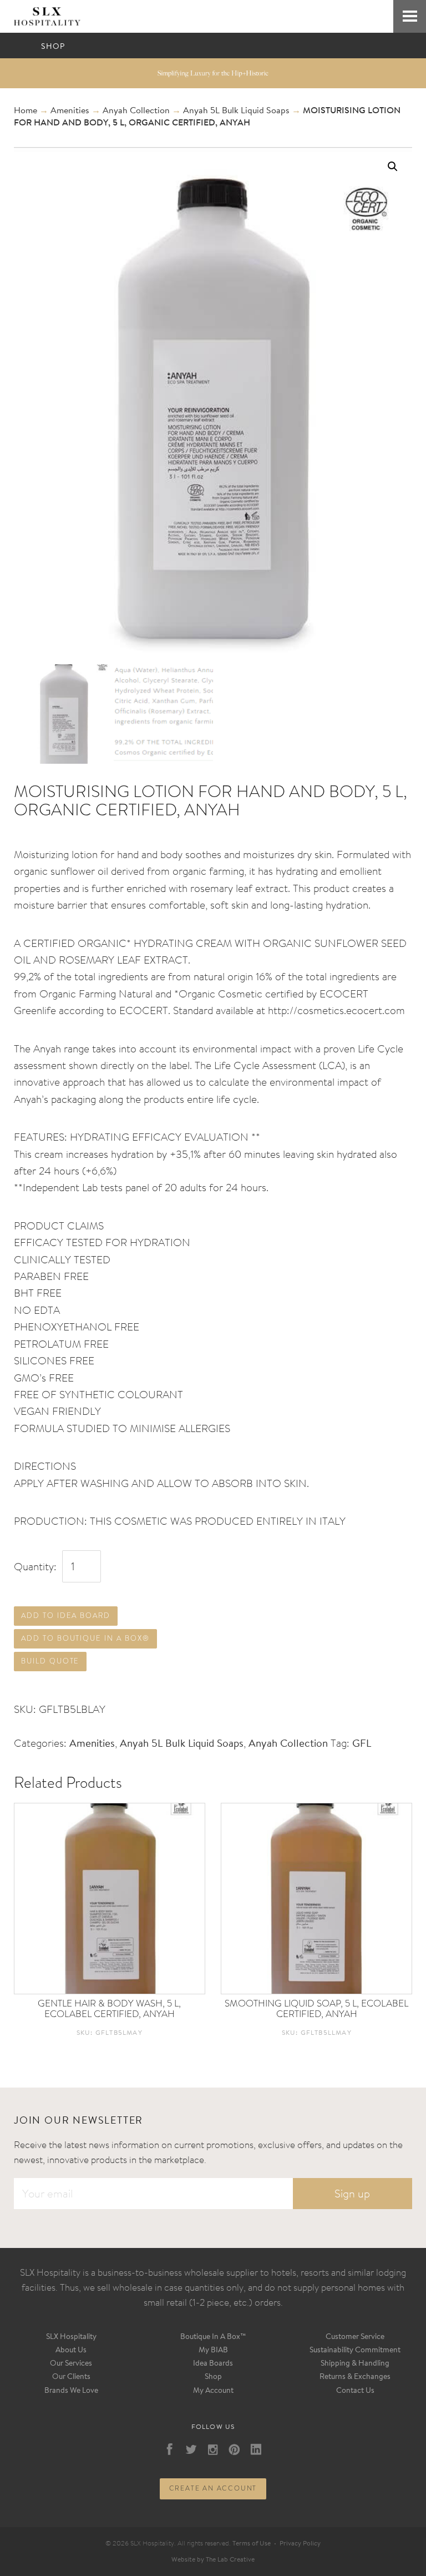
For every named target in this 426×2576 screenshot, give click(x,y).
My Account (213, 2391)
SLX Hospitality (71, 2337)
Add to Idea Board (66, 1615)
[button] (393, 167)
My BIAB (213, 2351)
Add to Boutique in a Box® (85, 1638)
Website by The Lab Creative (213, 2560)
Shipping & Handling (355, 2364)
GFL (362, 1744)
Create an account (213, 2488)
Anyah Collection (136, 111)
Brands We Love (71, 2391)
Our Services (71, 2364)
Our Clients (71, 2377)
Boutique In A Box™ (213, 2337)
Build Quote (50, 1661)
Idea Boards (213, 2364)
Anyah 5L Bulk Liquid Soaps (236, 111)
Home (26, 111)
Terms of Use (252, 2544)
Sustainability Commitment (355, 2351)
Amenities (70, 111)
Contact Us (355, 2391)
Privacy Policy (300, 2544)
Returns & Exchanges (355, 2377)
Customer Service (355, 2337)
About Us (71, 2351)
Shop (213, 2377)
